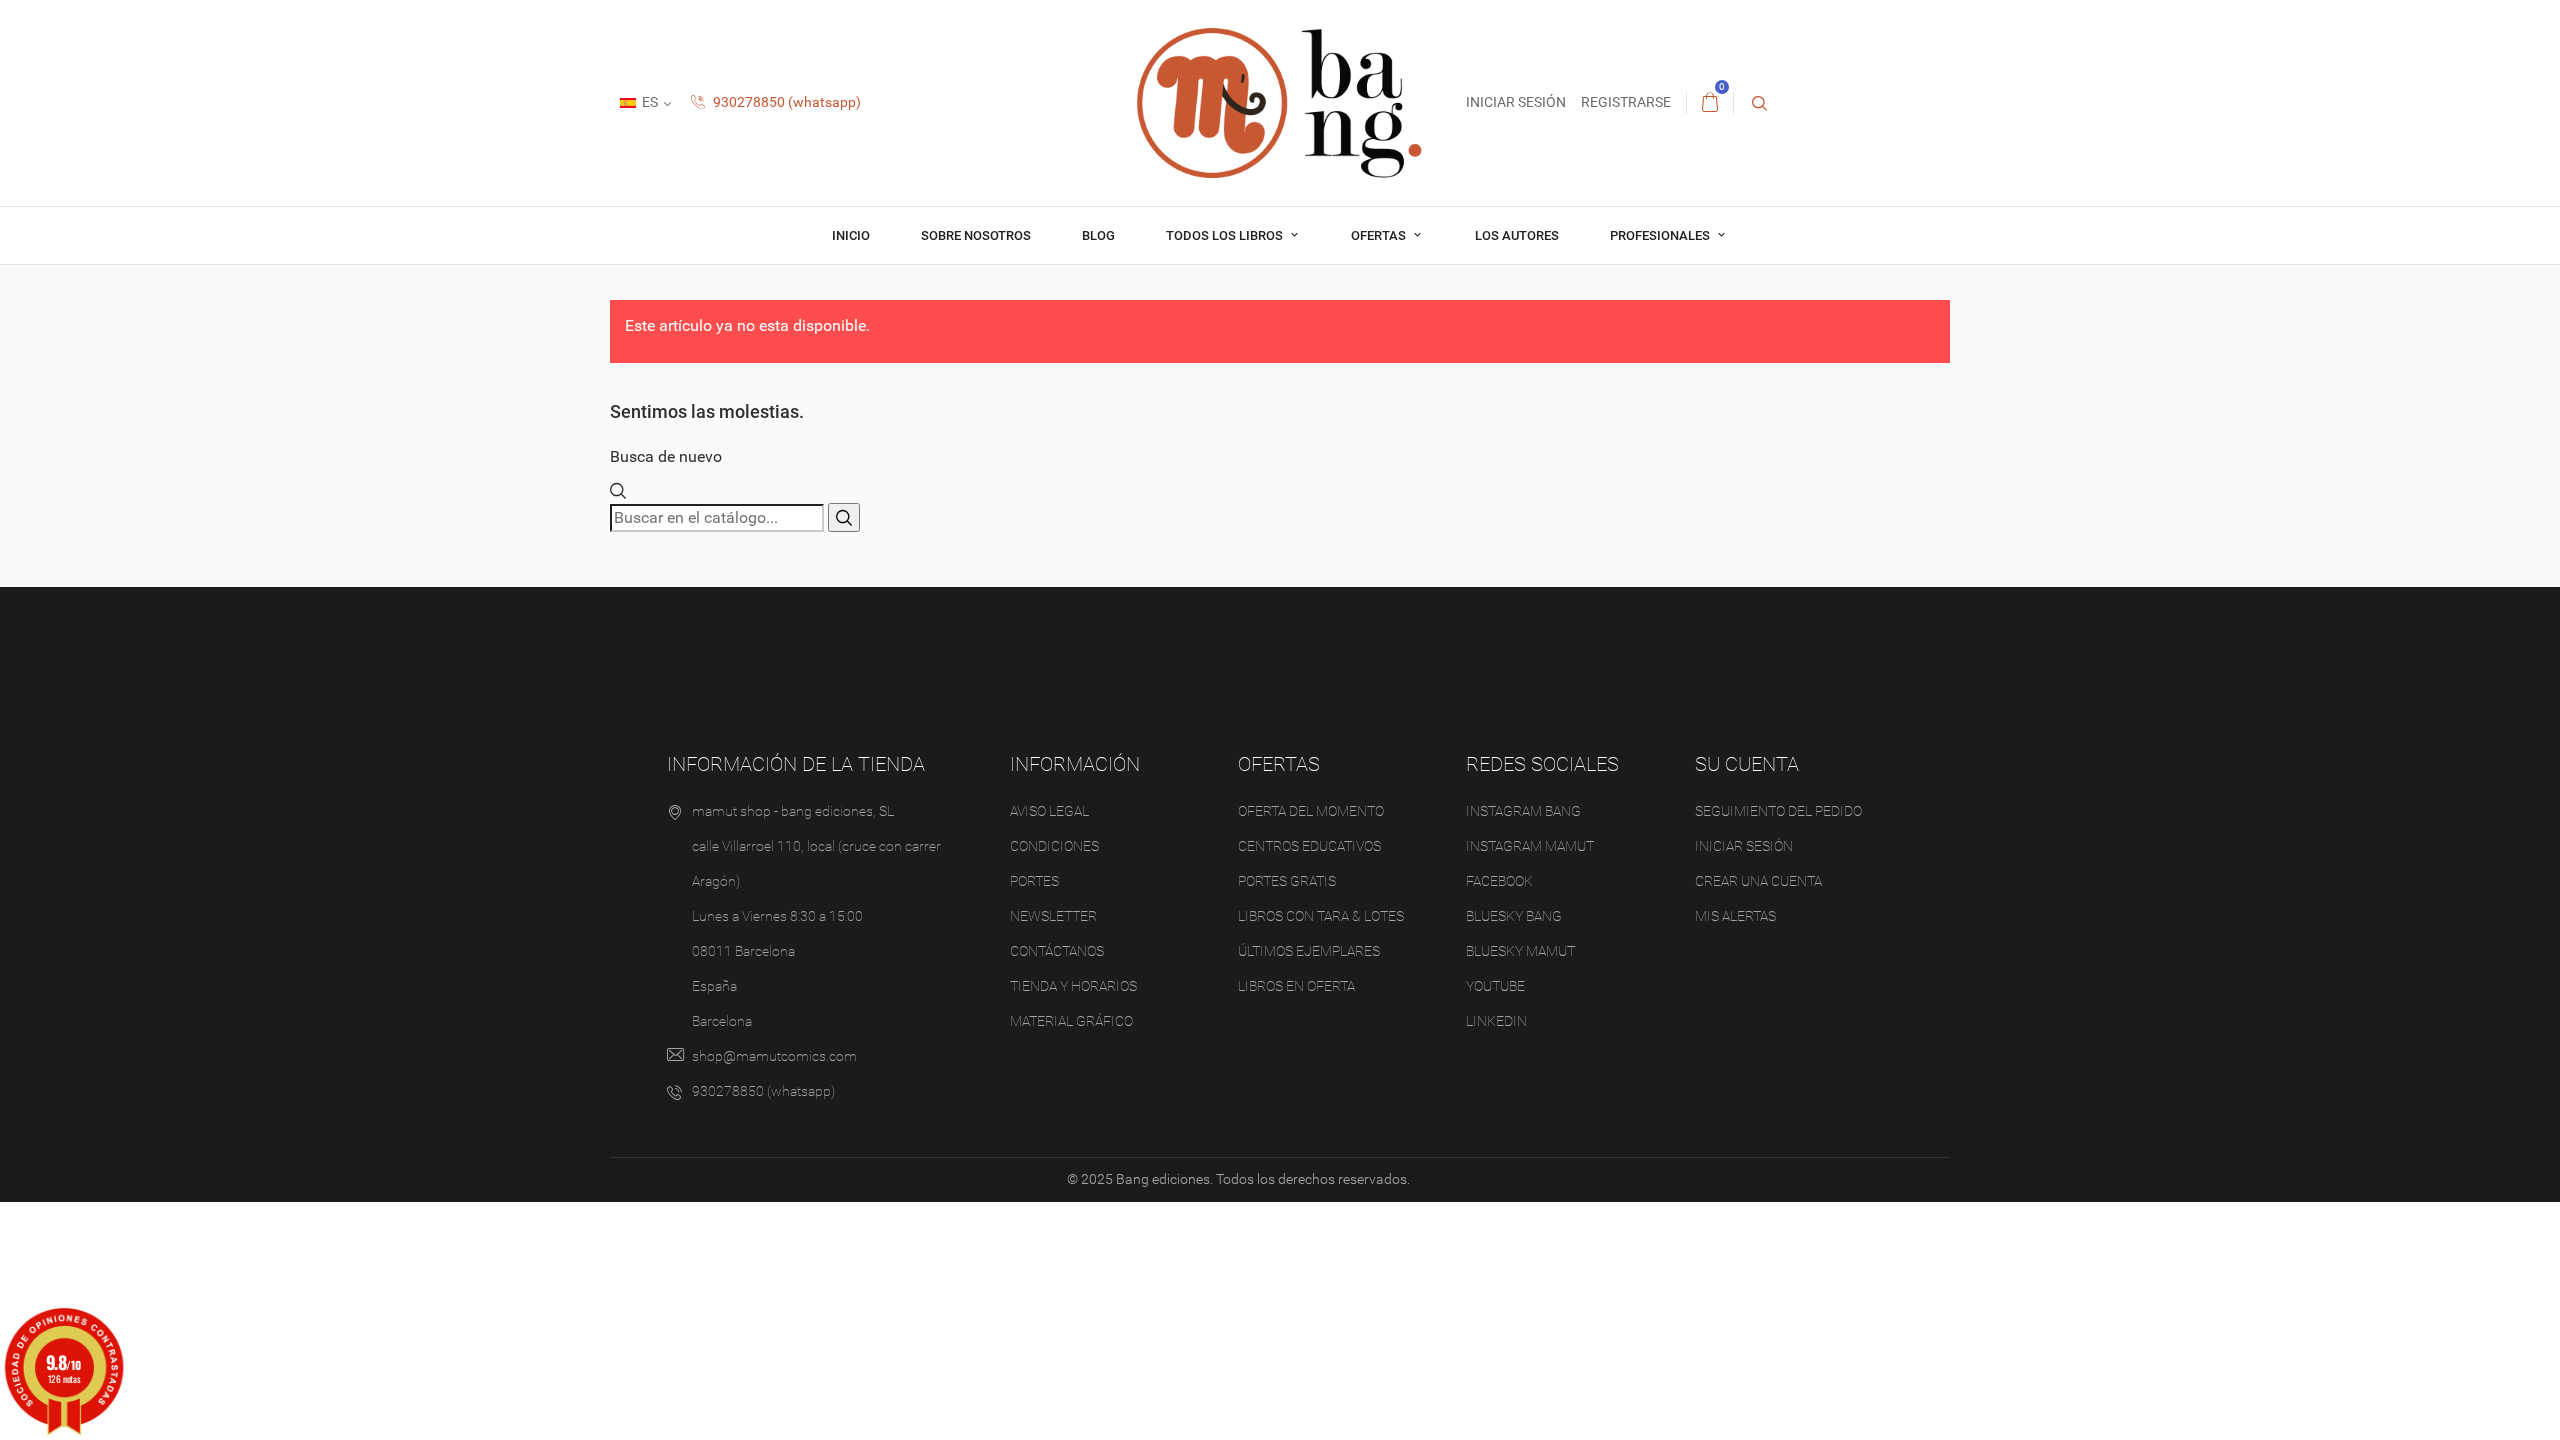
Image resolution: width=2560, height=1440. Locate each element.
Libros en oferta (1296, 986)
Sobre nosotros (976, 235)
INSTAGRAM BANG (1523, 811)
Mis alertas (1735, 916)
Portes (1034, 881)
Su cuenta (1747, 764)
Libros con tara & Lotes (1321, 916)
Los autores (1517, 235)
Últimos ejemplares (1309, 951)
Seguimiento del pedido (1778, 811)
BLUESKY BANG (1514, 916)
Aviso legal (1049, 811)
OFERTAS (1380, 235)
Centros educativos (1309, 846)
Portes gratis (1287, 881)
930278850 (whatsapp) (785, 102)
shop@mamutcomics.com (774, 1056)
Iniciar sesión (1744, 846)
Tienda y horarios (1073, 986)
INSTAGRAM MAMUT (1530, 846)
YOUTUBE (1495, 986)
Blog (1098, 235)
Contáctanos (1057, 951)
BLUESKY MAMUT (1520, 951)
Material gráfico (1071, 1021)
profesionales (1661, 235)
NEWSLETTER (1053, 916)
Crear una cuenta (1758, 881)
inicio (851, 235)
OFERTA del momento (1311, 811)
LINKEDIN (1496, 1021)
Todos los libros (1226, 235)
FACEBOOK (1499, 881)
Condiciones (1054, 846)
